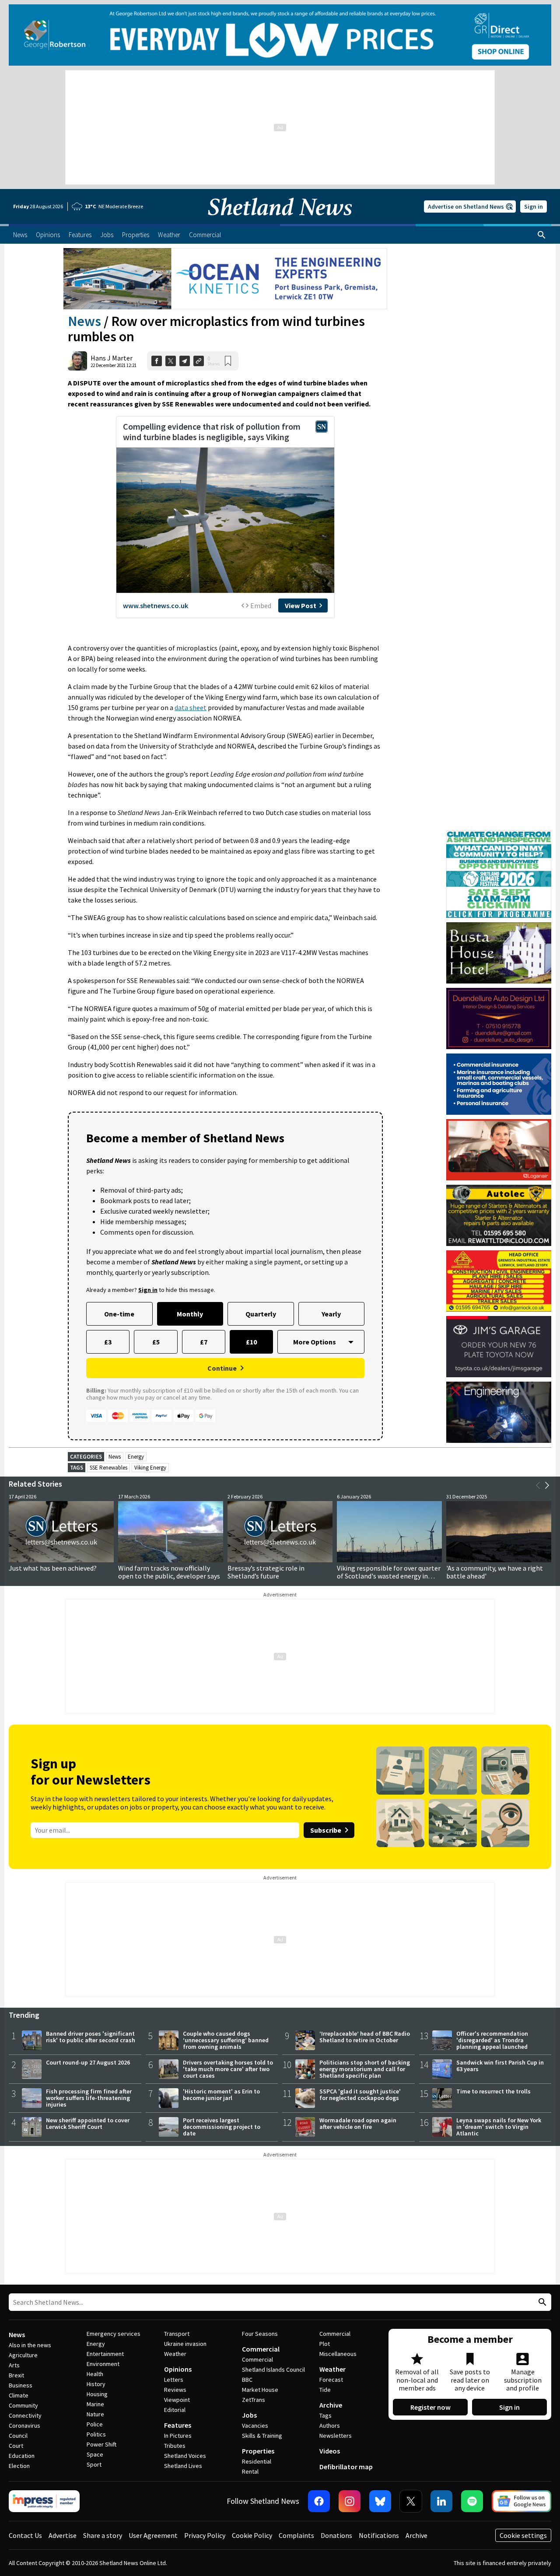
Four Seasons (260, 2334)
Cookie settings (523, 2535)
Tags (325, 2415)
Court (16, 2446)
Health (95, 2374)
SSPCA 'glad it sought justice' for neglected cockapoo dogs (360, 2095)
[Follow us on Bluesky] (380, 2501)
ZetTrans (254, 2400)
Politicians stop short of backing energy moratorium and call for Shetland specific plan (365, 2069)
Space (95, 2454)
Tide (325, 2390)
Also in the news (30, 2345)
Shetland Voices (185, 2456)
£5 (156, 1342)
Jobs (249, 2415)
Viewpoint (177, 2400)
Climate (19, 2395)
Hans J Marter (112, 358)
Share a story (103, 2535)
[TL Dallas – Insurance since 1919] (499, 1084)
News (84, 321)
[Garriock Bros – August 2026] (499, 1281)
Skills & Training (262, 2436)
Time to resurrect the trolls (493, 2091)
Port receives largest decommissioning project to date (222, 2127)
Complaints (296, 2535)
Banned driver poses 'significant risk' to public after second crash (91, 2037)
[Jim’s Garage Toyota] (499, 1347)
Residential (257, 2461)
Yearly (331, 1314)
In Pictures (178, 2436)
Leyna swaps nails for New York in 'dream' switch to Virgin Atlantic (499, 2127)
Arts (14, 2365)
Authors (330, 2425)
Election (19, 2466)
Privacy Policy (205, 2535)
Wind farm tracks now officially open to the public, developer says (169, 1572)
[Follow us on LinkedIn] (441, 2501)
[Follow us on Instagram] (350, 2501)
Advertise (63, 2535)
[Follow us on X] (411, 2501)
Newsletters (336, 2436)
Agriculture (23, 2355)
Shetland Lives (183, 2466)
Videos (330, 2451)
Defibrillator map (346, 2467)
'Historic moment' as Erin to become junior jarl (221, 2095)
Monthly (190, 1314)
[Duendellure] (499, 1018)
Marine (95, 2404)
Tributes (175, 2446)
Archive (331, 2405)
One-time (119, 1314)
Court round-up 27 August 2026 (88, 2062)
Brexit (16, 2375)
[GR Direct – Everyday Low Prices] (280, 35)
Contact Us (25, 2535)
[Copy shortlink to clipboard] (199, 361)
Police (95, 2424)
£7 (204, 1342)
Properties (258, 2451)
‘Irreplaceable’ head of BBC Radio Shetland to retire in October (365, 2037)
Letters (174, 2380)
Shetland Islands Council (273, 2369)
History (96, 2384)
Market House (260, 2390)
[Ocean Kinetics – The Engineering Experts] (225, 279)
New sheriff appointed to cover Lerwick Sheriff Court (88, 2123)
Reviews (175, 2390)
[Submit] (541, 2302)
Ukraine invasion (185, 2344)
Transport (177, 2334)
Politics (96, 2434)
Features (178, 2425)
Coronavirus (24, 2425)
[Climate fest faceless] (499, 834)
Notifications (379, 2535)
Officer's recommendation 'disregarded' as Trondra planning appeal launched (492, 2040)
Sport (94, 2464)
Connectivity (25, 2415)
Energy (136, 1457)
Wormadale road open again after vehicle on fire (358, 2123)
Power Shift (101, 2444)
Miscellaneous (338, 2354)
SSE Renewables (108, 1468)
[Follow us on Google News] (521, 2501)
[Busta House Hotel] (499, 953)
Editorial (175, 2410)
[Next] (547, 1485)
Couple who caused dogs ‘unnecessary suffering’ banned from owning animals (226, 2040)
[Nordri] (499, 1412)
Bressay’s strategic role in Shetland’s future (266, 1572)
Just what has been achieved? (53, 1568)
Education (22, 2456)
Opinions (178, 2369)
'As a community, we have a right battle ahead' (495, 1572)
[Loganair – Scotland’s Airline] (499, 1150)
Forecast (331, 2380)
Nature (95, 2414)
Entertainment (105, 2354)
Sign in (534, 206)
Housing (97, 2394)
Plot (325, 2344)
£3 (108, 1342)
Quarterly (261, 1314)
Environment (103, 2364)
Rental (250, 2471)
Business (21, 2385)
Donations (336, 2535)
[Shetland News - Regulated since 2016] (44, 2501)
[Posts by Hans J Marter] (77, 361)
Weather (175, 2354)
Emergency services (114, 2334)
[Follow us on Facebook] (319, 2501)
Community (23, 2405)
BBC (247, 2380)
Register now (430, 2407)
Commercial (261, 2349)
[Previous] (538, 1485)
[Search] (542, 235)
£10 (251, 1342)
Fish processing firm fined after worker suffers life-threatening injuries (89, 2098)
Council (18, 2436)
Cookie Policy (252, 2535)
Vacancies (255, 2425)
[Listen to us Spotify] (472, 2501)
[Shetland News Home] (280, 221)
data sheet (191, 707)
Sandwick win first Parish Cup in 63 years (500, 2066)
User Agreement (153, 2535)
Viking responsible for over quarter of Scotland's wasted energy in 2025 (389, 1576)
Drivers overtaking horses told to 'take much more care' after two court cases (228, 2069)
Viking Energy (150, 1468)
